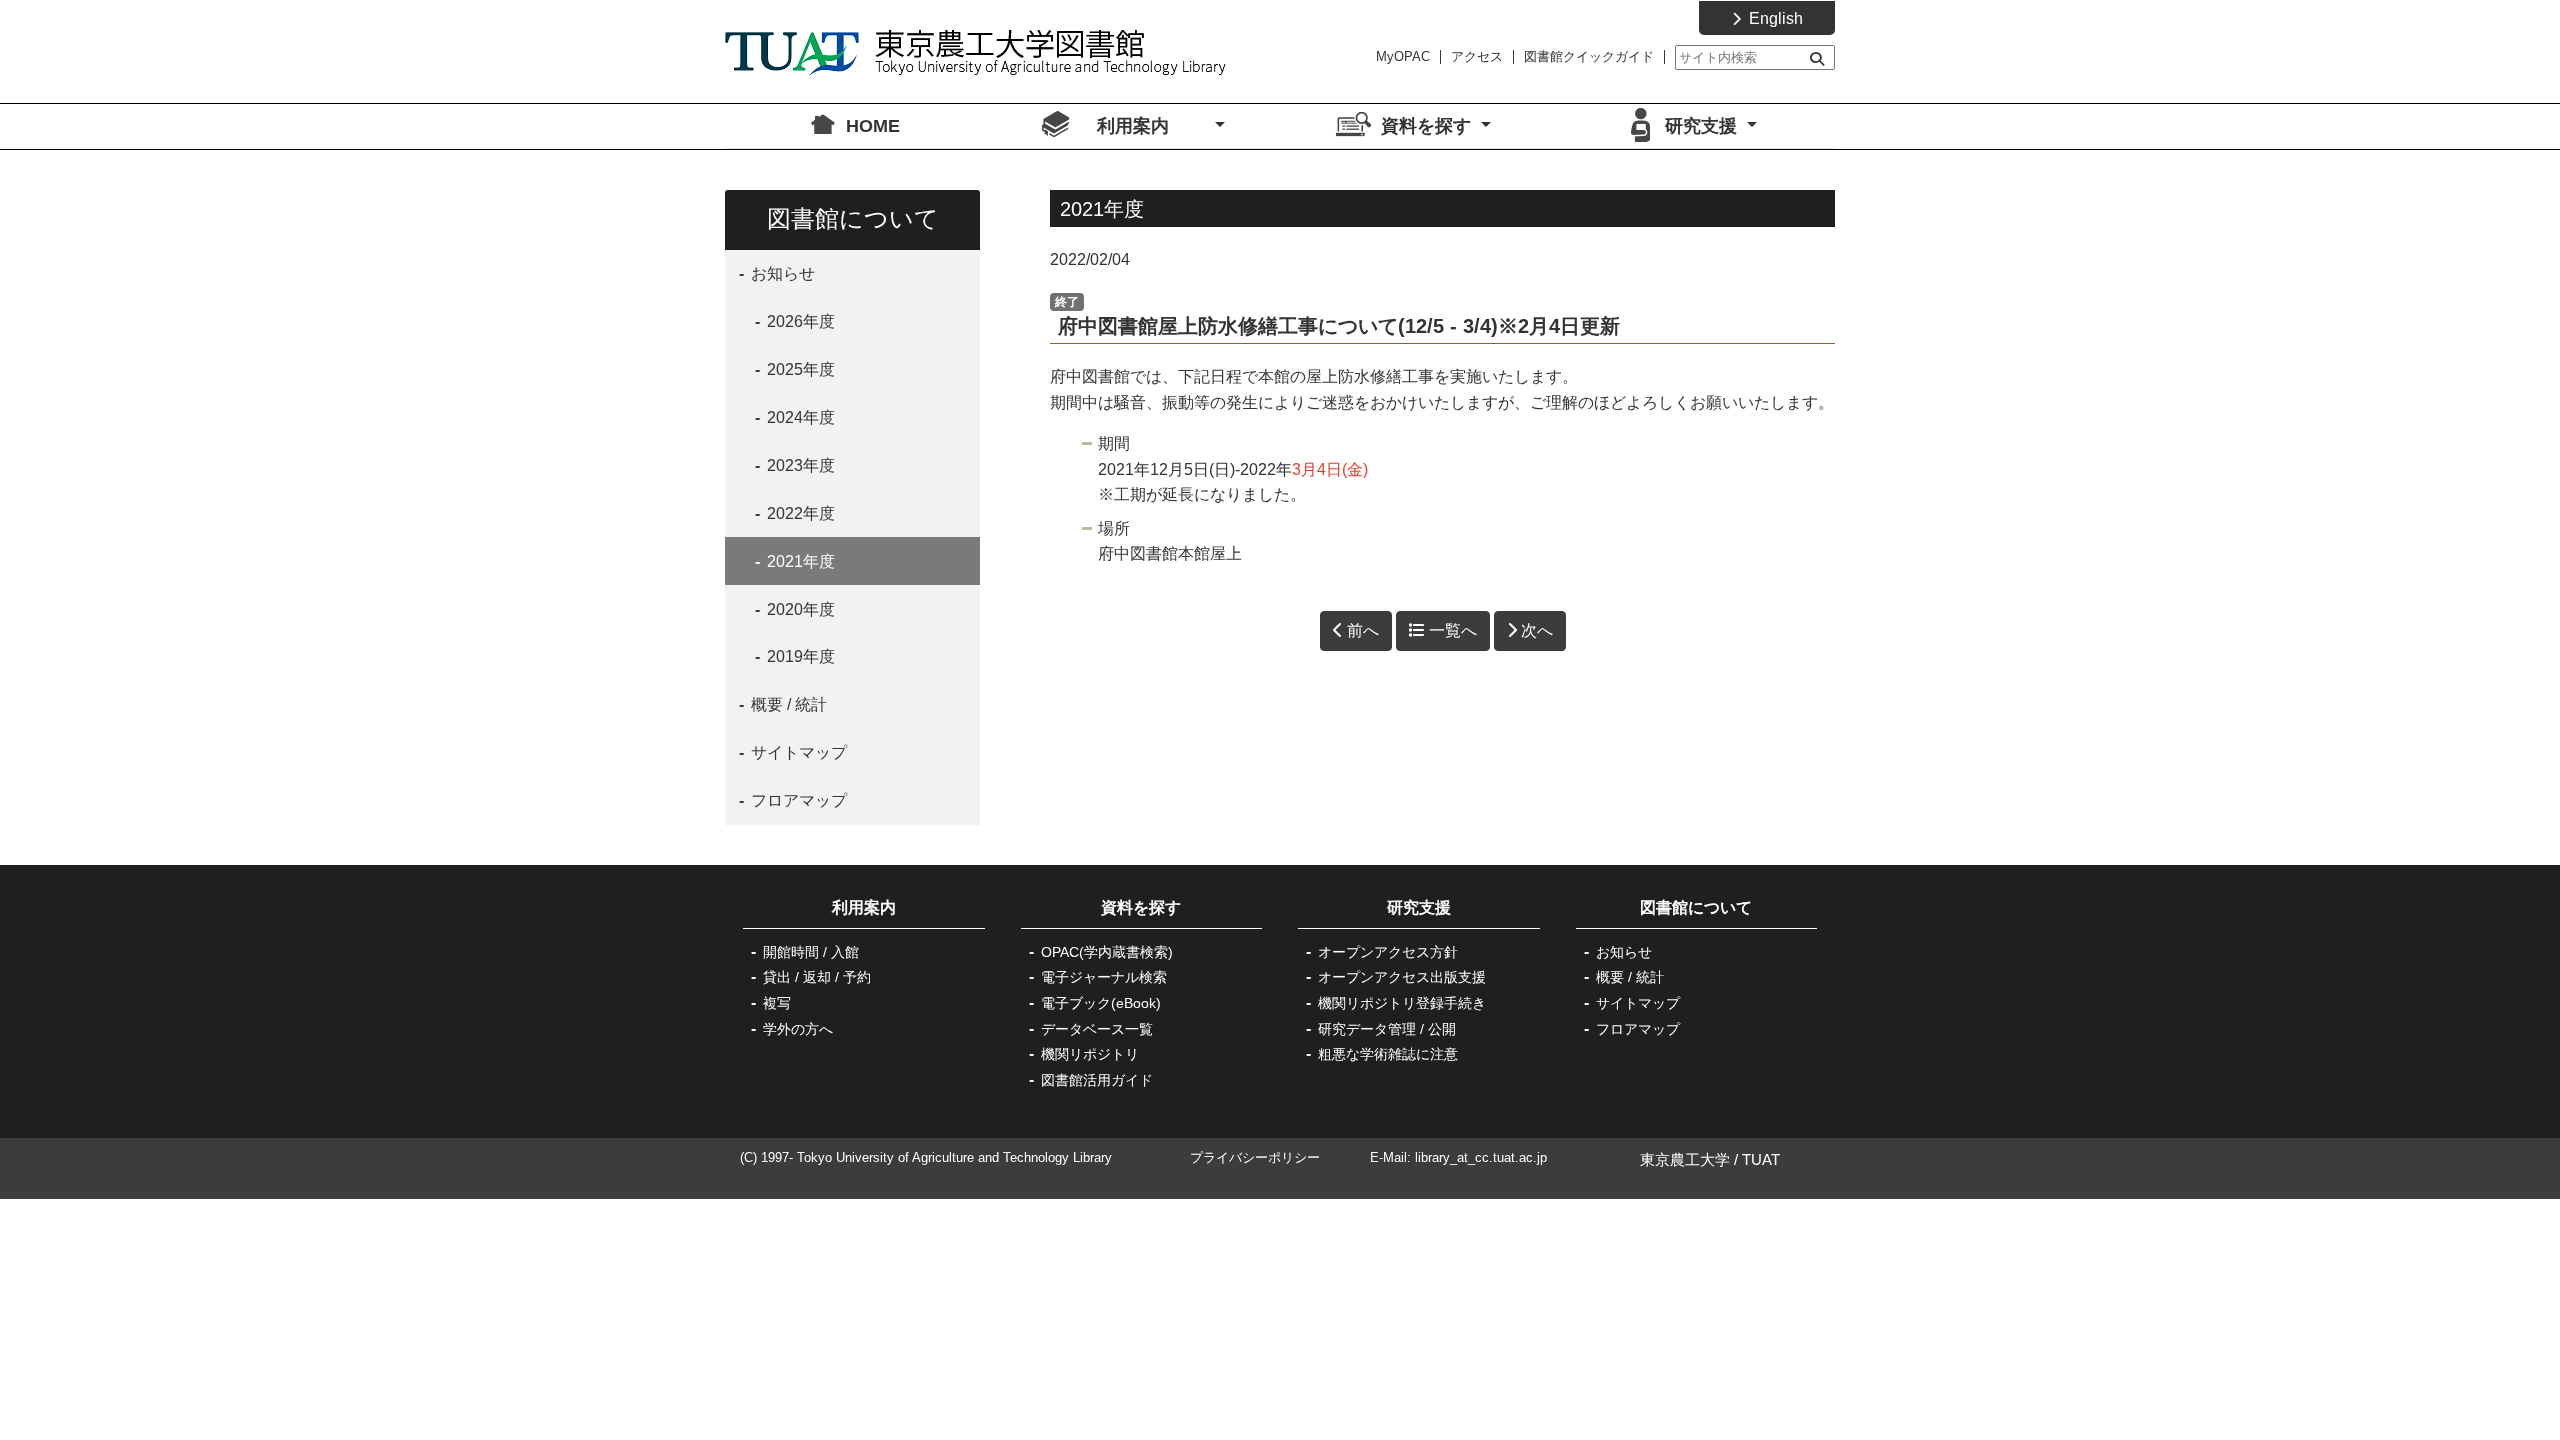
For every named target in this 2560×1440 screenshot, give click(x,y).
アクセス (1477, 56)
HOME (873, 126)
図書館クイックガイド (1589, 56)
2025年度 (799, 369)
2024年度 (799, 417)
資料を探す (1141, 907)
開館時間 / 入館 (811, 952)
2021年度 (799, 561)
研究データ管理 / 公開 (1387, 1029)
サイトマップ (797, 752)
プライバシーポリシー (1255, 1157)
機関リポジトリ (1090, 1054)
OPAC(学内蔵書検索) (1107, 952)
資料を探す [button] (1428, 126)
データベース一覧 (1097, 1029)
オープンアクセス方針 (1388, 952)
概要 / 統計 (787, 704)
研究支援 (1419, 907)
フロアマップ (797, 800)
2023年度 (799, 465)
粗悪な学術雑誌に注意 (1388, 1054)
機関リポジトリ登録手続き (1402, 1003)
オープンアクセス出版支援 (1402, 977)
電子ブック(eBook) (1101, 1003)
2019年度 (799, 656)
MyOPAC (1403, 56)
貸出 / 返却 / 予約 (817, 977)
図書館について (1696, 907)
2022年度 (799, 513)
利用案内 (880, 907)
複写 (777, 1003)
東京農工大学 (1685, 1159)
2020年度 (799, 609)
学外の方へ (798, 1029)
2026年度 (799, 321)
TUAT (1761, 1159)
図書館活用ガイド (1097, 1080)
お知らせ (781, 273)
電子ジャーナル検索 (1104, 977)
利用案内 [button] (1153, 126)
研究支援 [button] (1703, 126)
